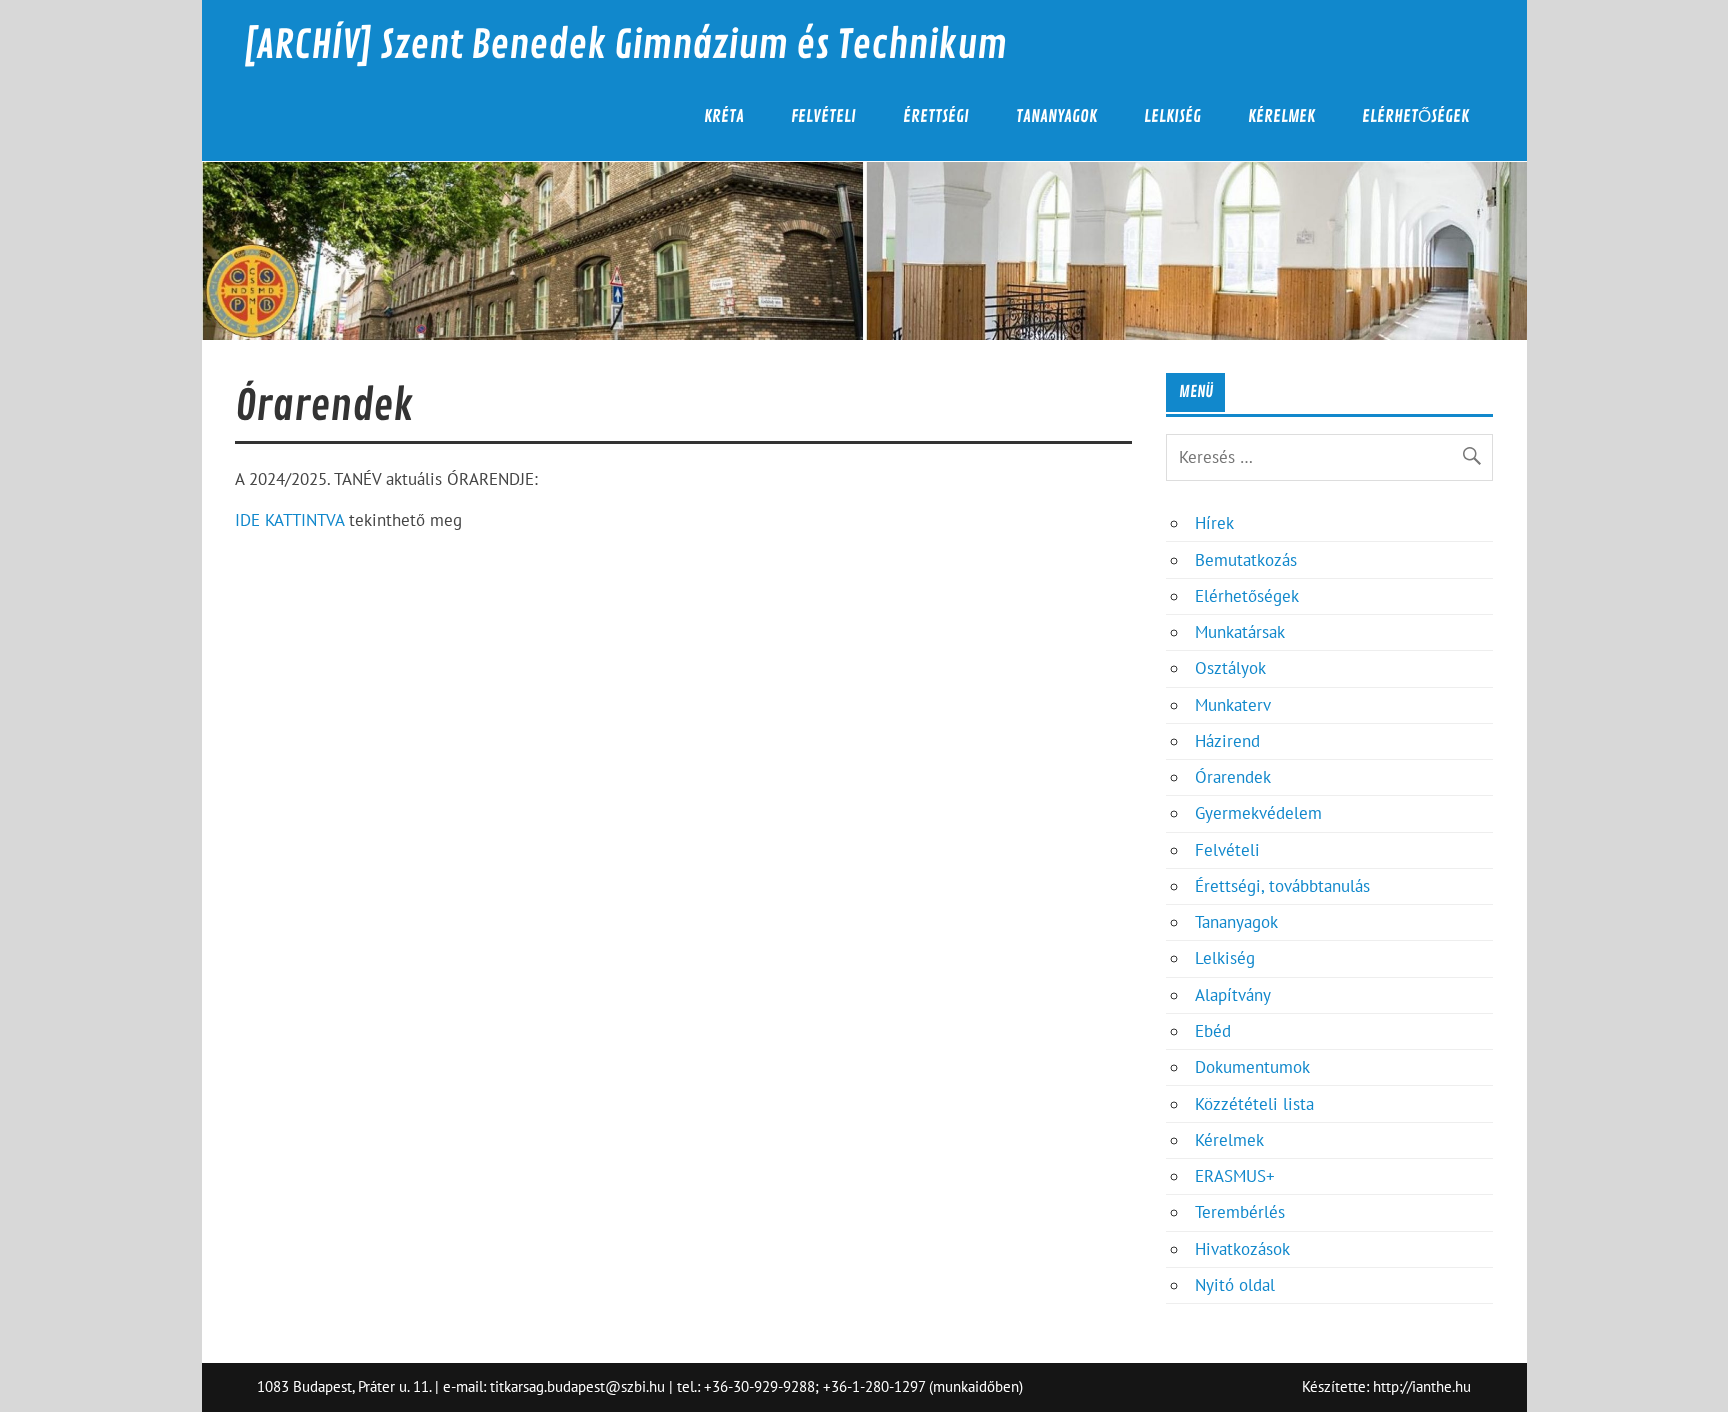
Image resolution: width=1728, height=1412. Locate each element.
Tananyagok (1056, 116)
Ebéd (1213, 1031)
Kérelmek (1281, 116)
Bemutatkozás (1246, 560)
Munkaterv (1233, 705)
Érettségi (936, 116)
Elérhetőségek (1415, 116)
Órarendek (1233, 777)
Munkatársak (1240, 632)
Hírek (1214, 523)
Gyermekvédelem (1258, 813)
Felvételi (823, 116)
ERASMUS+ (1235, 1176)
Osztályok (1230, 668)
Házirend (1227, 741)
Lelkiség (1172, 116)
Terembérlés (1240, 1212)
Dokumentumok (1252, 1067)
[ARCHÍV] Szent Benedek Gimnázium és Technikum (625, 45)
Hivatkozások (1242, 1249)
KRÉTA (724, 116)
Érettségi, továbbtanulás (1282, 886)
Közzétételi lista (1254, 1104)
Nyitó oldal (1235, 1285)
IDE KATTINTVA (289, 520)
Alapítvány (1233, 995)
